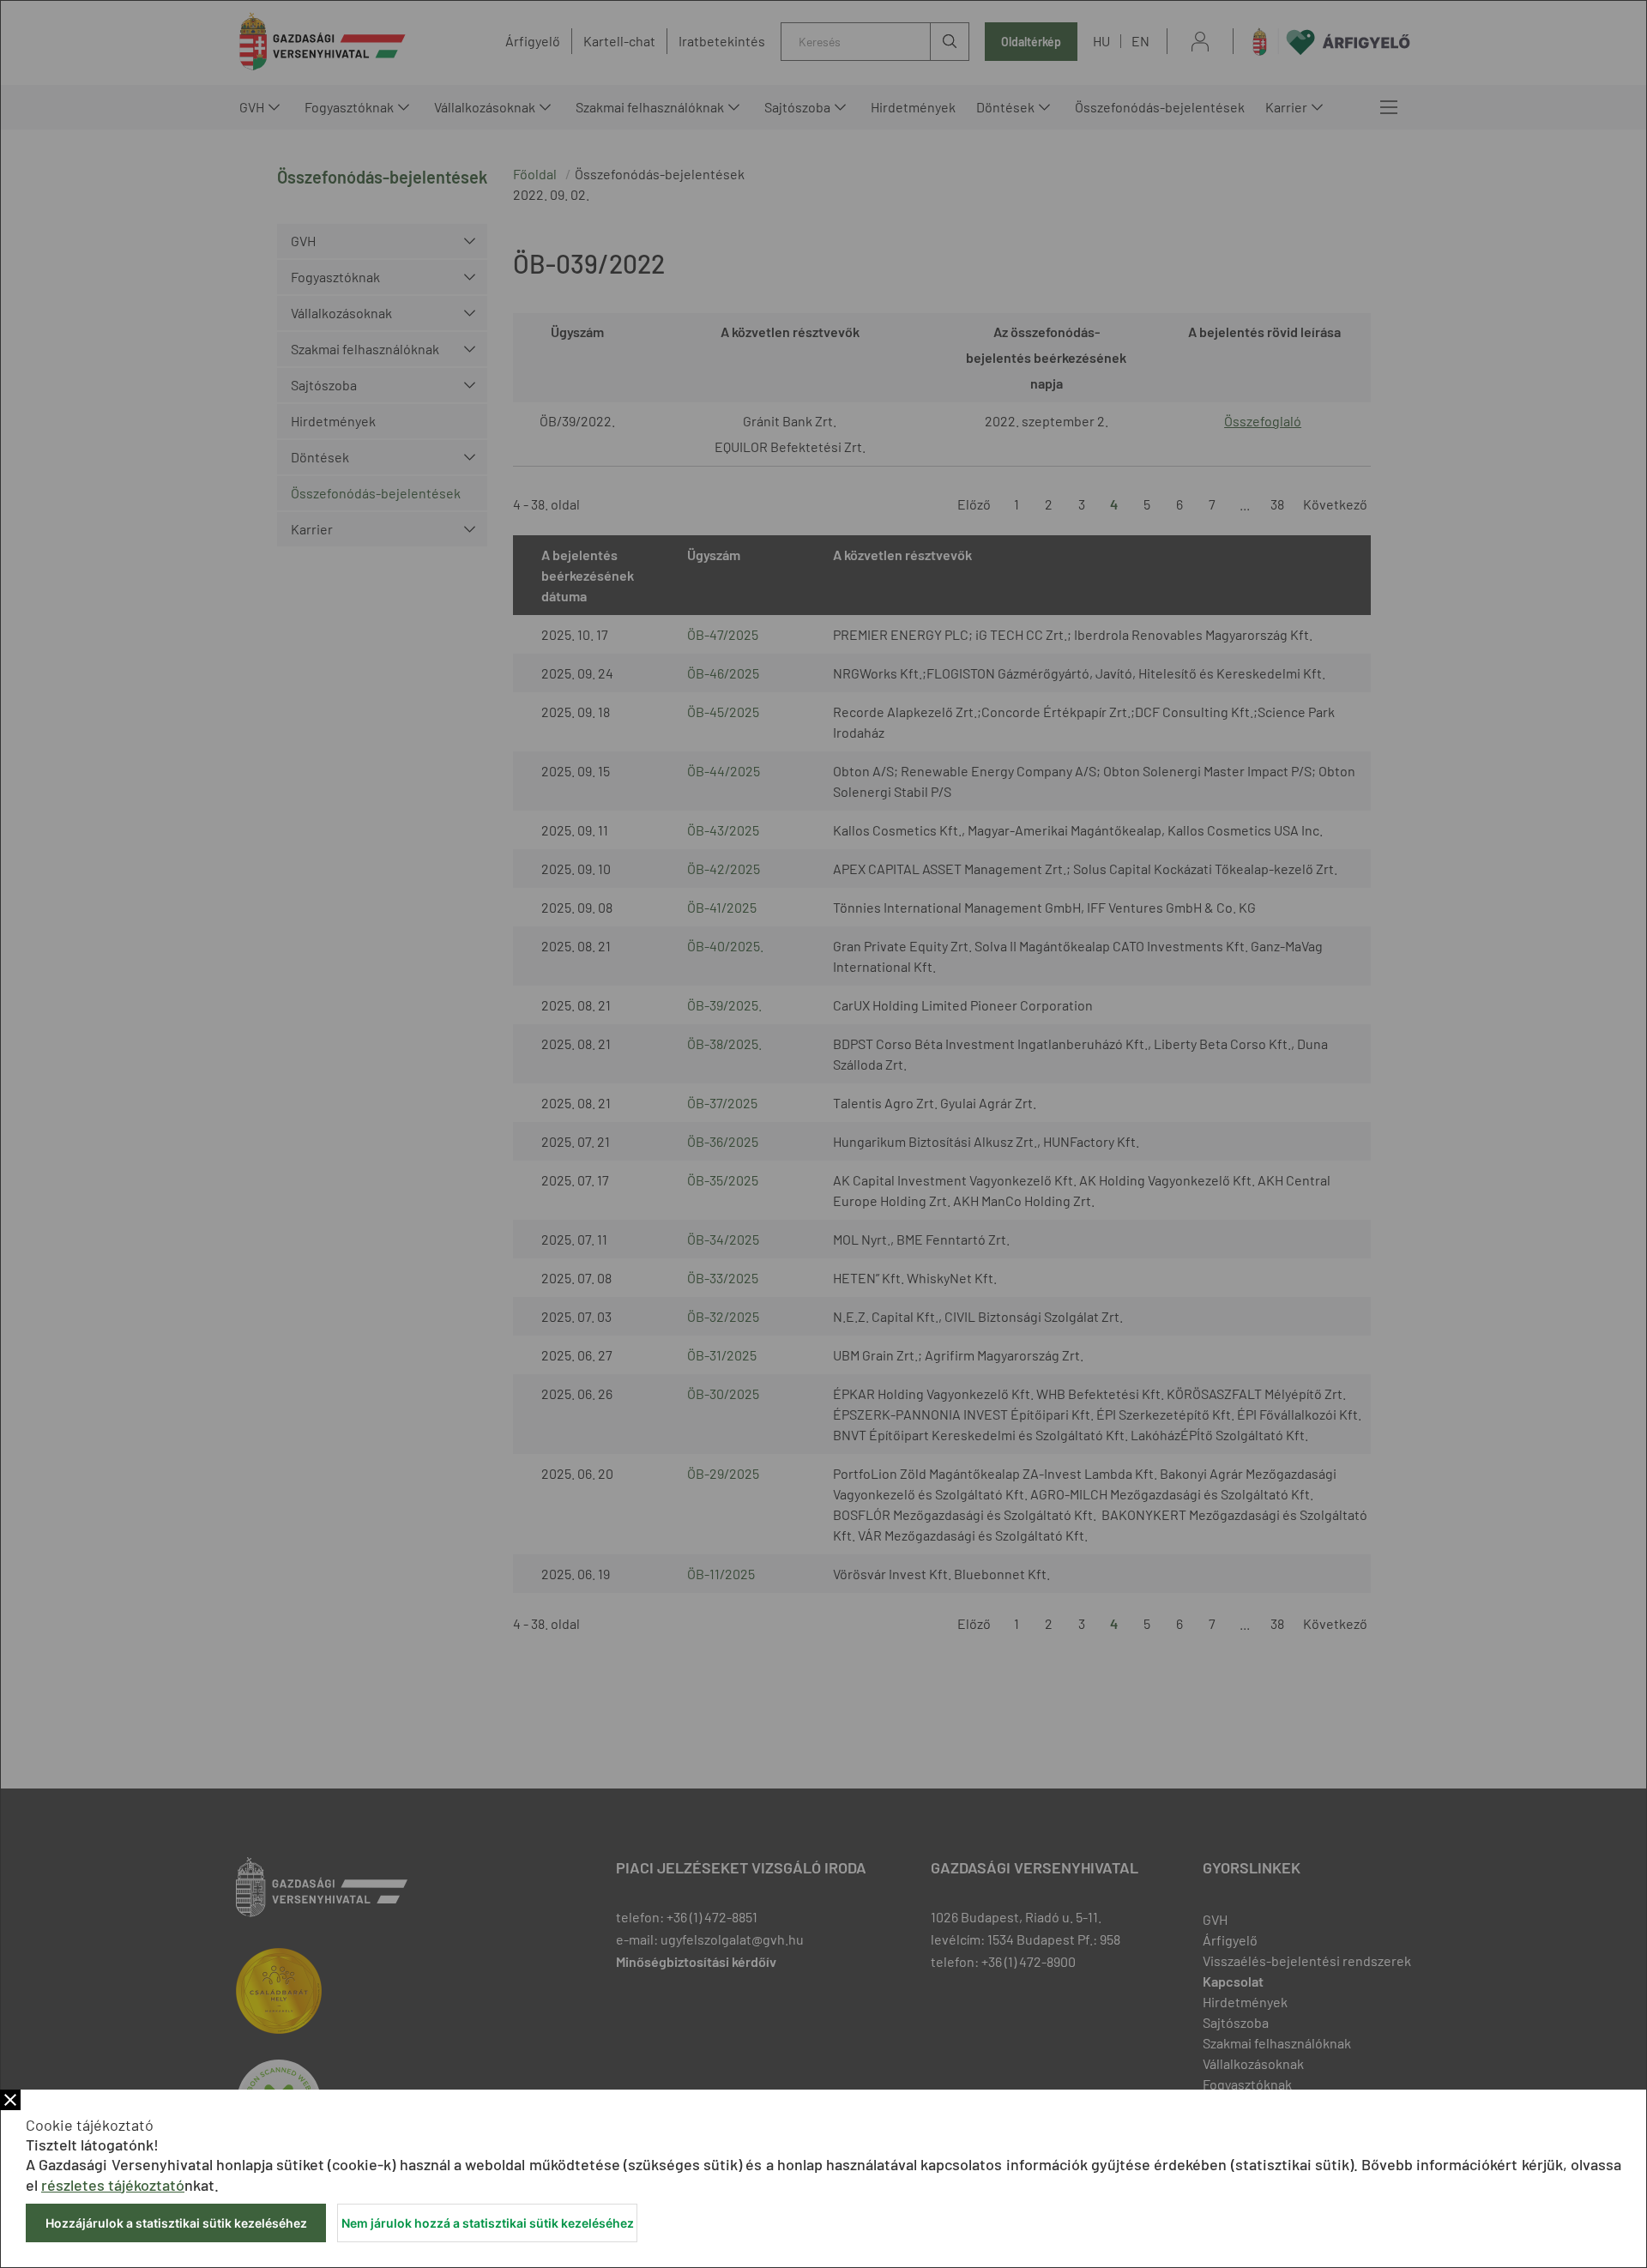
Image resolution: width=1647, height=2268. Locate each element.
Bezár (10, 2100)
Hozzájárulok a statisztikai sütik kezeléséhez (176, 2223)
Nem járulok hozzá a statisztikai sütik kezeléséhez (488, 2223)
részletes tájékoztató (113, 2185)
